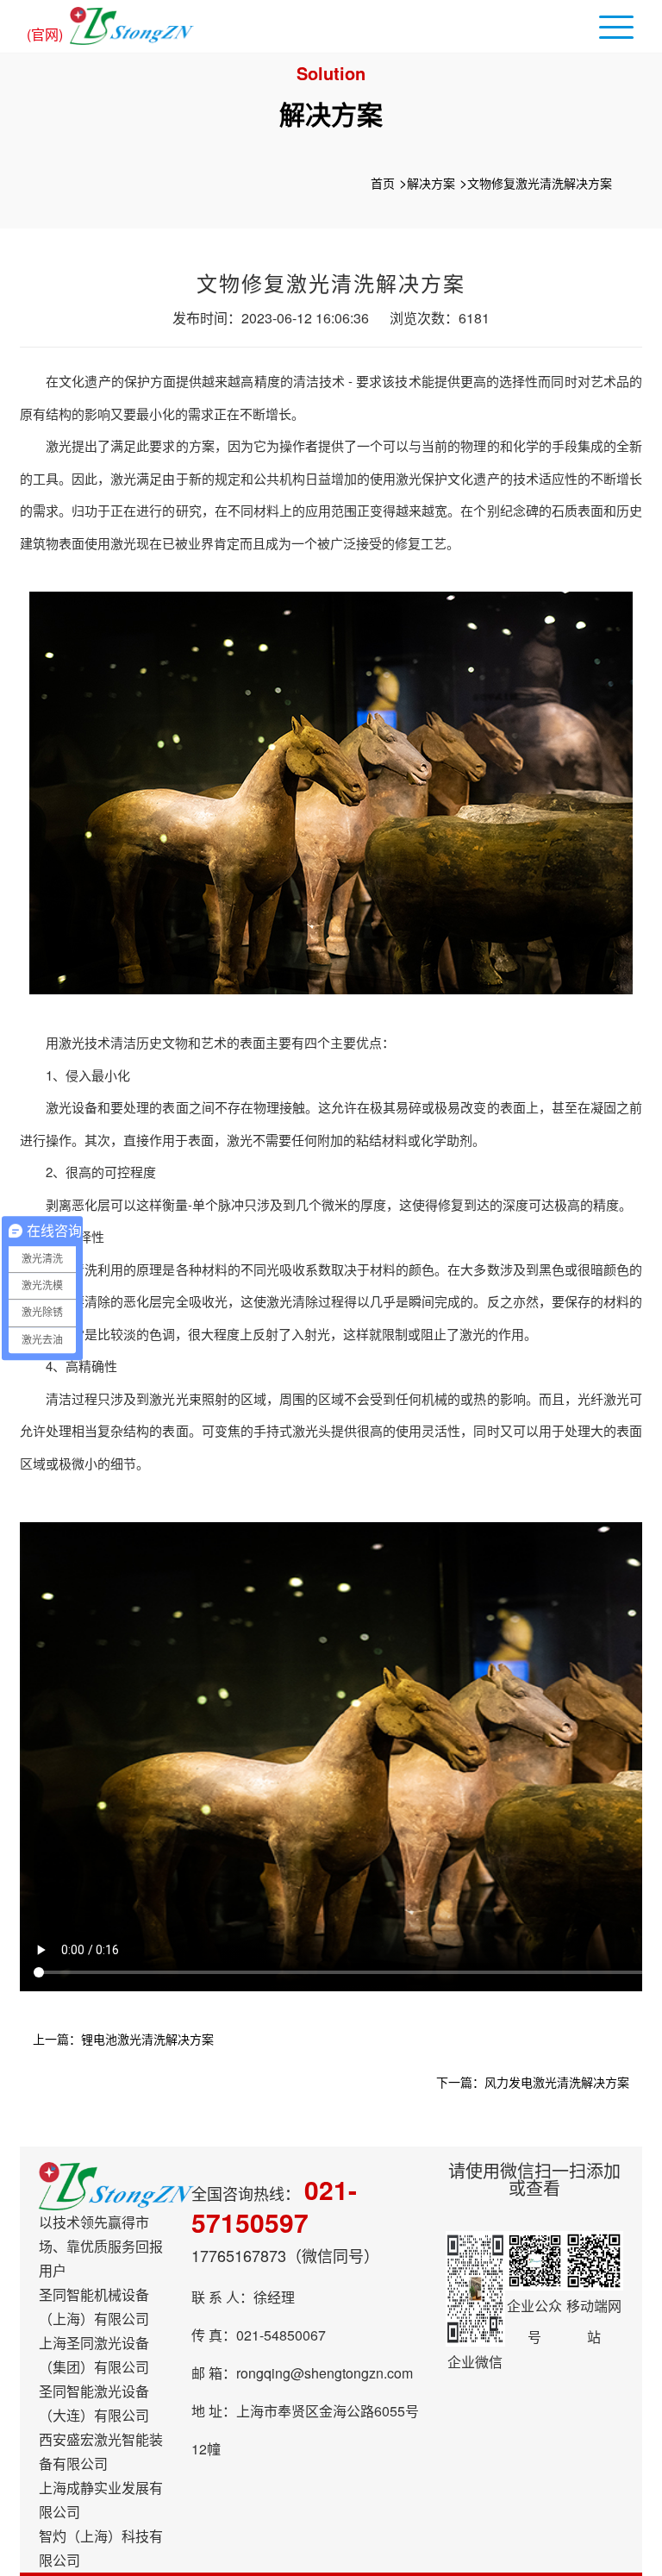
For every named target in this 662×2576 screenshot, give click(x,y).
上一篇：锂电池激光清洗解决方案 (123, 2039)
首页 (383, 183)
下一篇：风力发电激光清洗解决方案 (533, 2082)
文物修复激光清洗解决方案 (540, 183)
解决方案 (431, 183)
